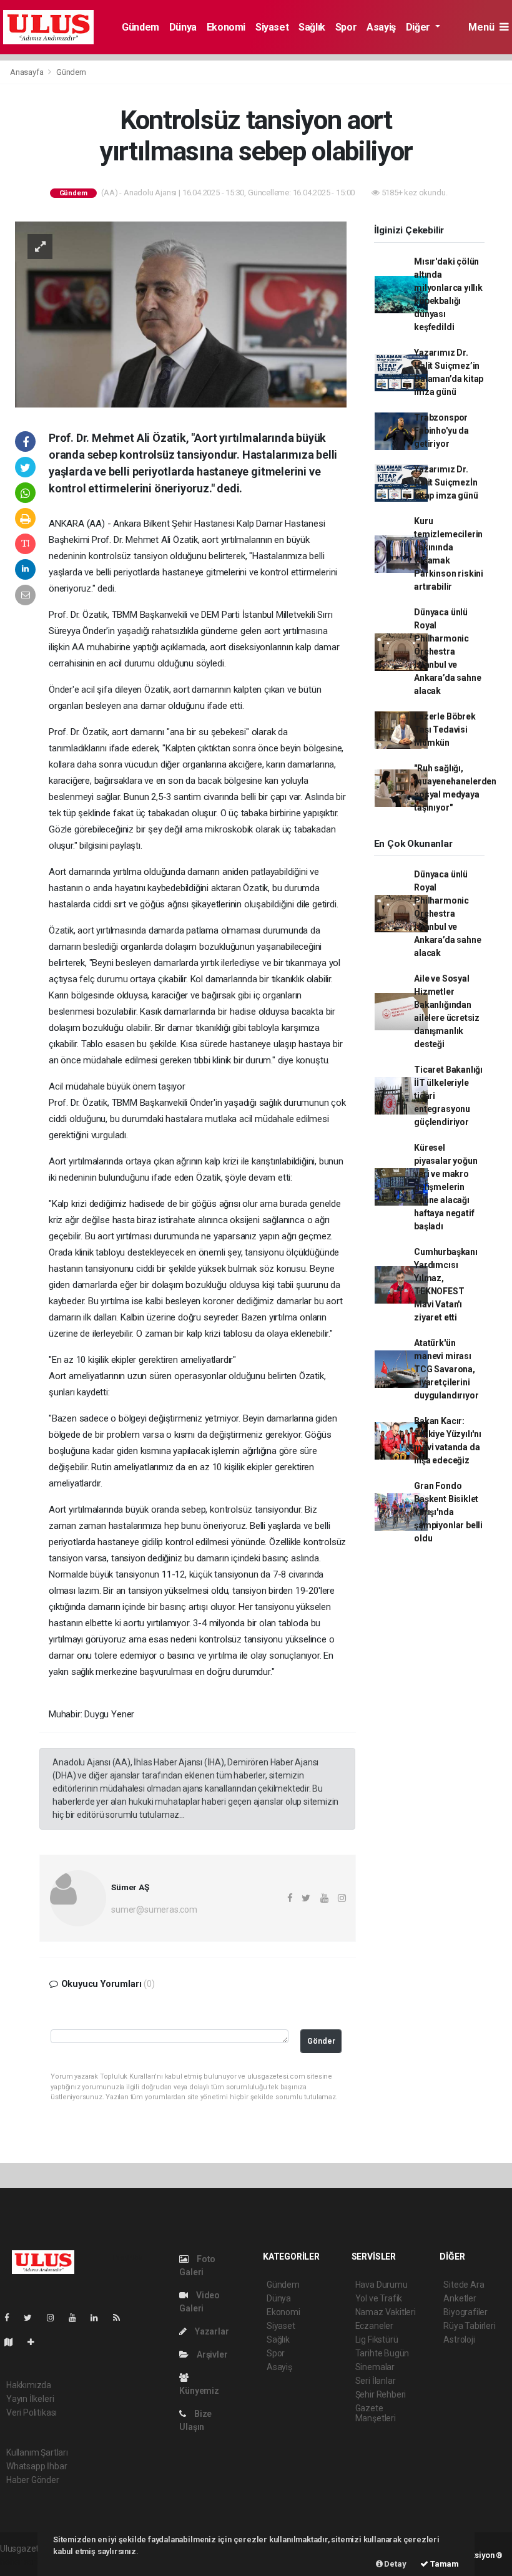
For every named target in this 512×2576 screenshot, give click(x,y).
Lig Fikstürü (377, 2339)
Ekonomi (226, 27)
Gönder (321, 2041)
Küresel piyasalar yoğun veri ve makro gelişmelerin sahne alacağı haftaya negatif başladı (446, 1187)
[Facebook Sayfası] (12, 2318)
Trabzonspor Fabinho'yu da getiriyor (441, 431)
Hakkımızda (29, 2385)
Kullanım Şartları (37, 2452)
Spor (346, 27)
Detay (395, 2564)
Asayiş (381, 27)
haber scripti (24, 2562)
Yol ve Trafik (379, 2298)
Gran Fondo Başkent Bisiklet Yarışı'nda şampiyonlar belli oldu (448, 1512)
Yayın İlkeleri (30, 2399)
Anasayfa (27, 72)
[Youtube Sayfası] (77, 2318)
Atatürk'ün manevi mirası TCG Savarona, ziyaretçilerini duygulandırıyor (446, 1369)
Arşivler (211, 2354)
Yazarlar (211, 2331)
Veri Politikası (32, 2413)
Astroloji (459, 2339)
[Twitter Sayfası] (33, 2318)
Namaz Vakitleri (386, 2312)
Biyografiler (465, 2312)
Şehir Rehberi (381, 2394)
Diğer (419, 27)
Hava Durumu (382, 2285)
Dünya (183, 27)
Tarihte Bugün (382, 2353)
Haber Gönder (33, 2480)
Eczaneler (374, 2326)
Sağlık (312, 27)
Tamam (444, 2564)
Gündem (140, 27)
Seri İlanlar (376, 2381)
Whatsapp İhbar (37, 2466)
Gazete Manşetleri (376, 2413)
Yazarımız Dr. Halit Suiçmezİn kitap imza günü (446, 482)
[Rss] (121, 2318)
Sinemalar (375, 2367)
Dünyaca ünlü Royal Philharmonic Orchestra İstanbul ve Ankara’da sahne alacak (447, 651)
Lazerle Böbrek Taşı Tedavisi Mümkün (445, 729)
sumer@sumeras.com (154, 1910)
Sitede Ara (464, 2285)
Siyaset (272, 27)
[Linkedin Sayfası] (99, 2318)
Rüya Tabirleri (469, 2326)
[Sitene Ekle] (36, 2342)
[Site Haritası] (14, 2342)
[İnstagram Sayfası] (56, 2318)
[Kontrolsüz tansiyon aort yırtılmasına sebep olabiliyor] (181, 314)
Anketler (460, 2298)
